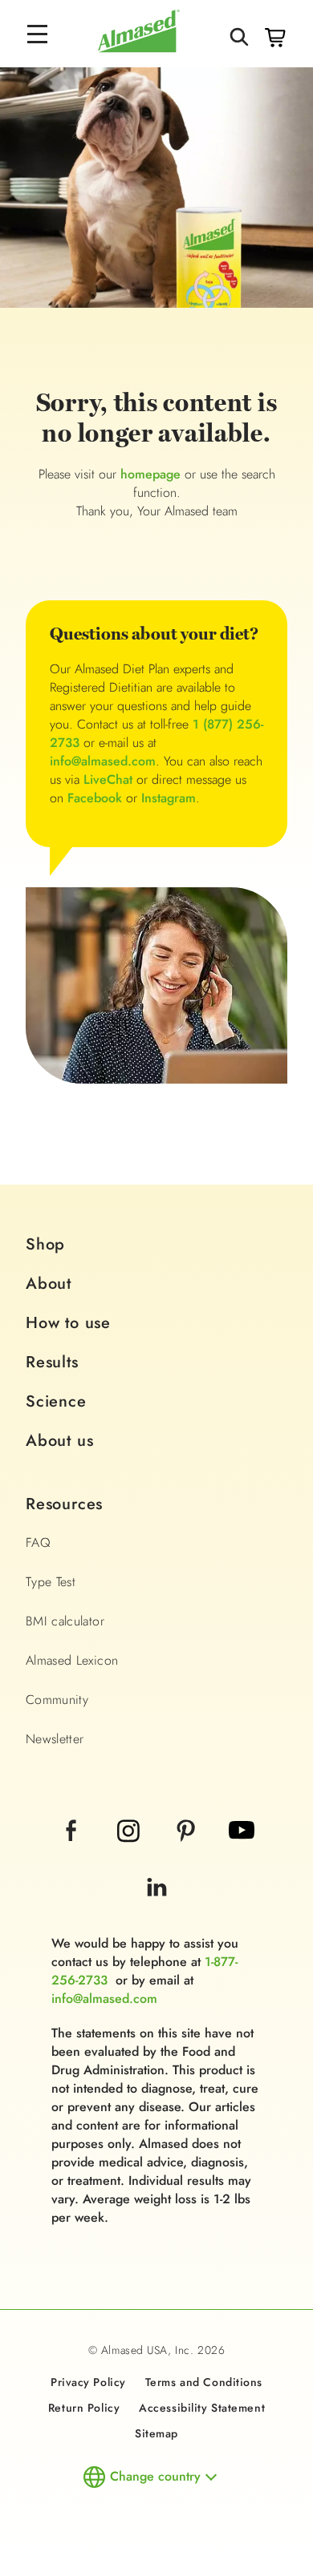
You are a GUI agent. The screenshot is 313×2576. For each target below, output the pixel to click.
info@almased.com (103, 761)
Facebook (95, 798)
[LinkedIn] (156, 1909)
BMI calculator (65, 1621)
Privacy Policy (88, 2382)
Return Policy (84, 2408)
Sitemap (156, 2433)
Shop (45, 1244)
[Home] (139, 48)
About (49, 1284)
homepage (150, 474)
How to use (68, 1323)
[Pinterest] (187, 1852)
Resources (64, 1504)
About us (59, 1441)
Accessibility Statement (202, 2408)
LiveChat (108, 779)
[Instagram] (130, 1852)
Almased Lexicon (72, 1660)
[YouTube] (242, 1852)
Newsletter (55, 1739)
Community (57, 1700)
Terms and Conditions (204, 2382)
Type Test (51, 1582)
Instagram (169, 798)
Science (56, 1401)
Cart (275, 38)
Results (52, 1362)
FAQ (38, 1542)
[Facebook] (73, 1852)
